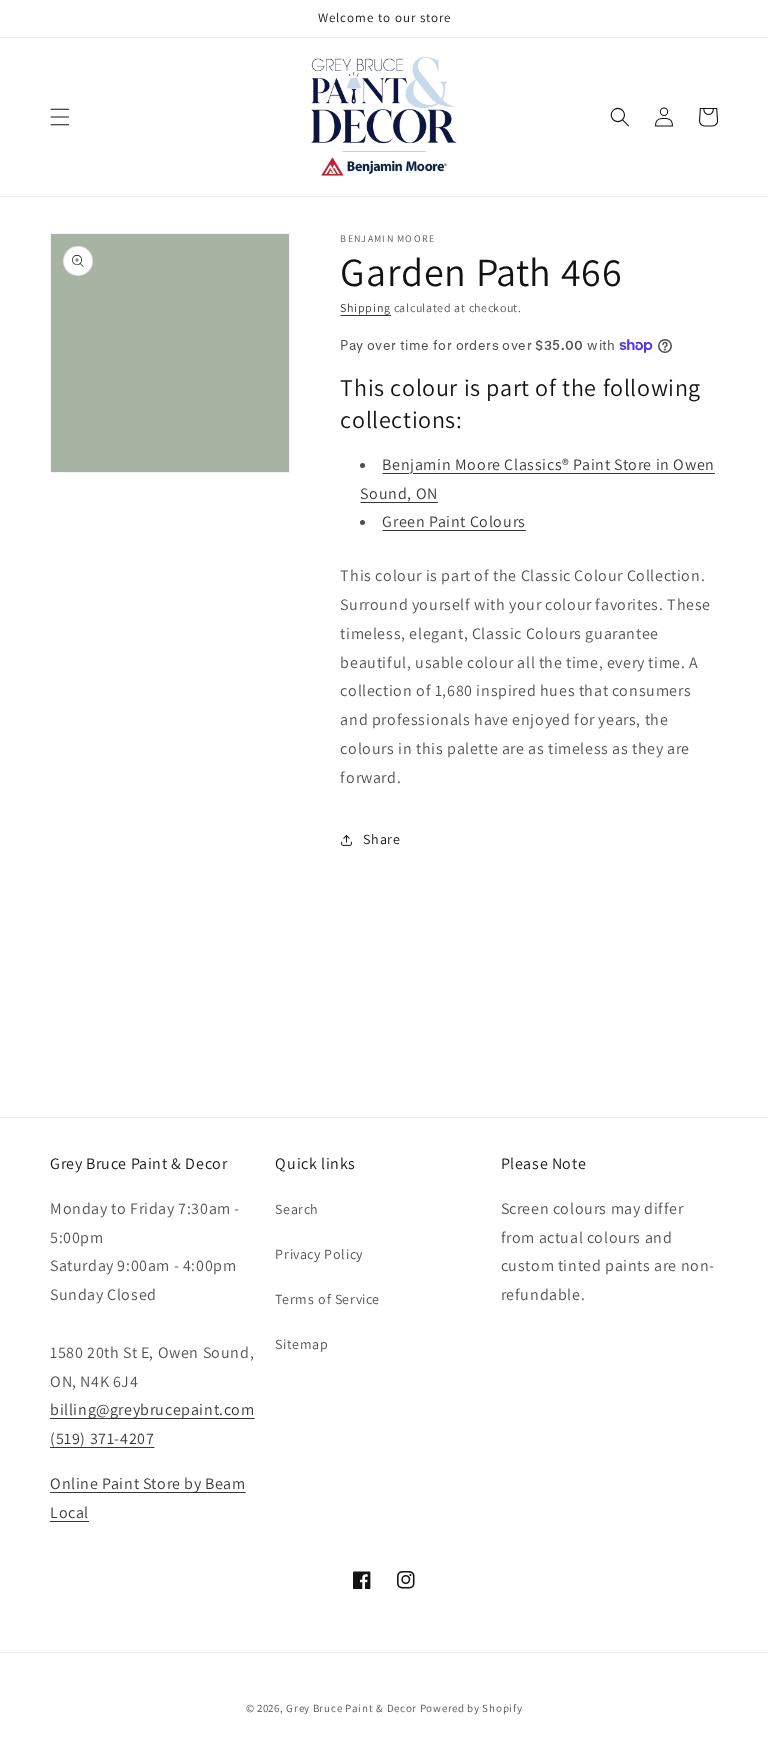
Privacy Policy (318, 1254)
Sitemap (301, 1344)
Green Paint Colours (453, 521)
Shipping (365, 307)
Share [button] (381, 839)
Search (297, 1209)
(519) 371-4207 (102, 1438)
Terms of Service (327, 1299)
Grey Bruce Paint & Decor (351, 1708)
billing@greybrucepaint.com (152, 1409)
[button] (60, 117)
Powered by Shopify (471, 1708)
